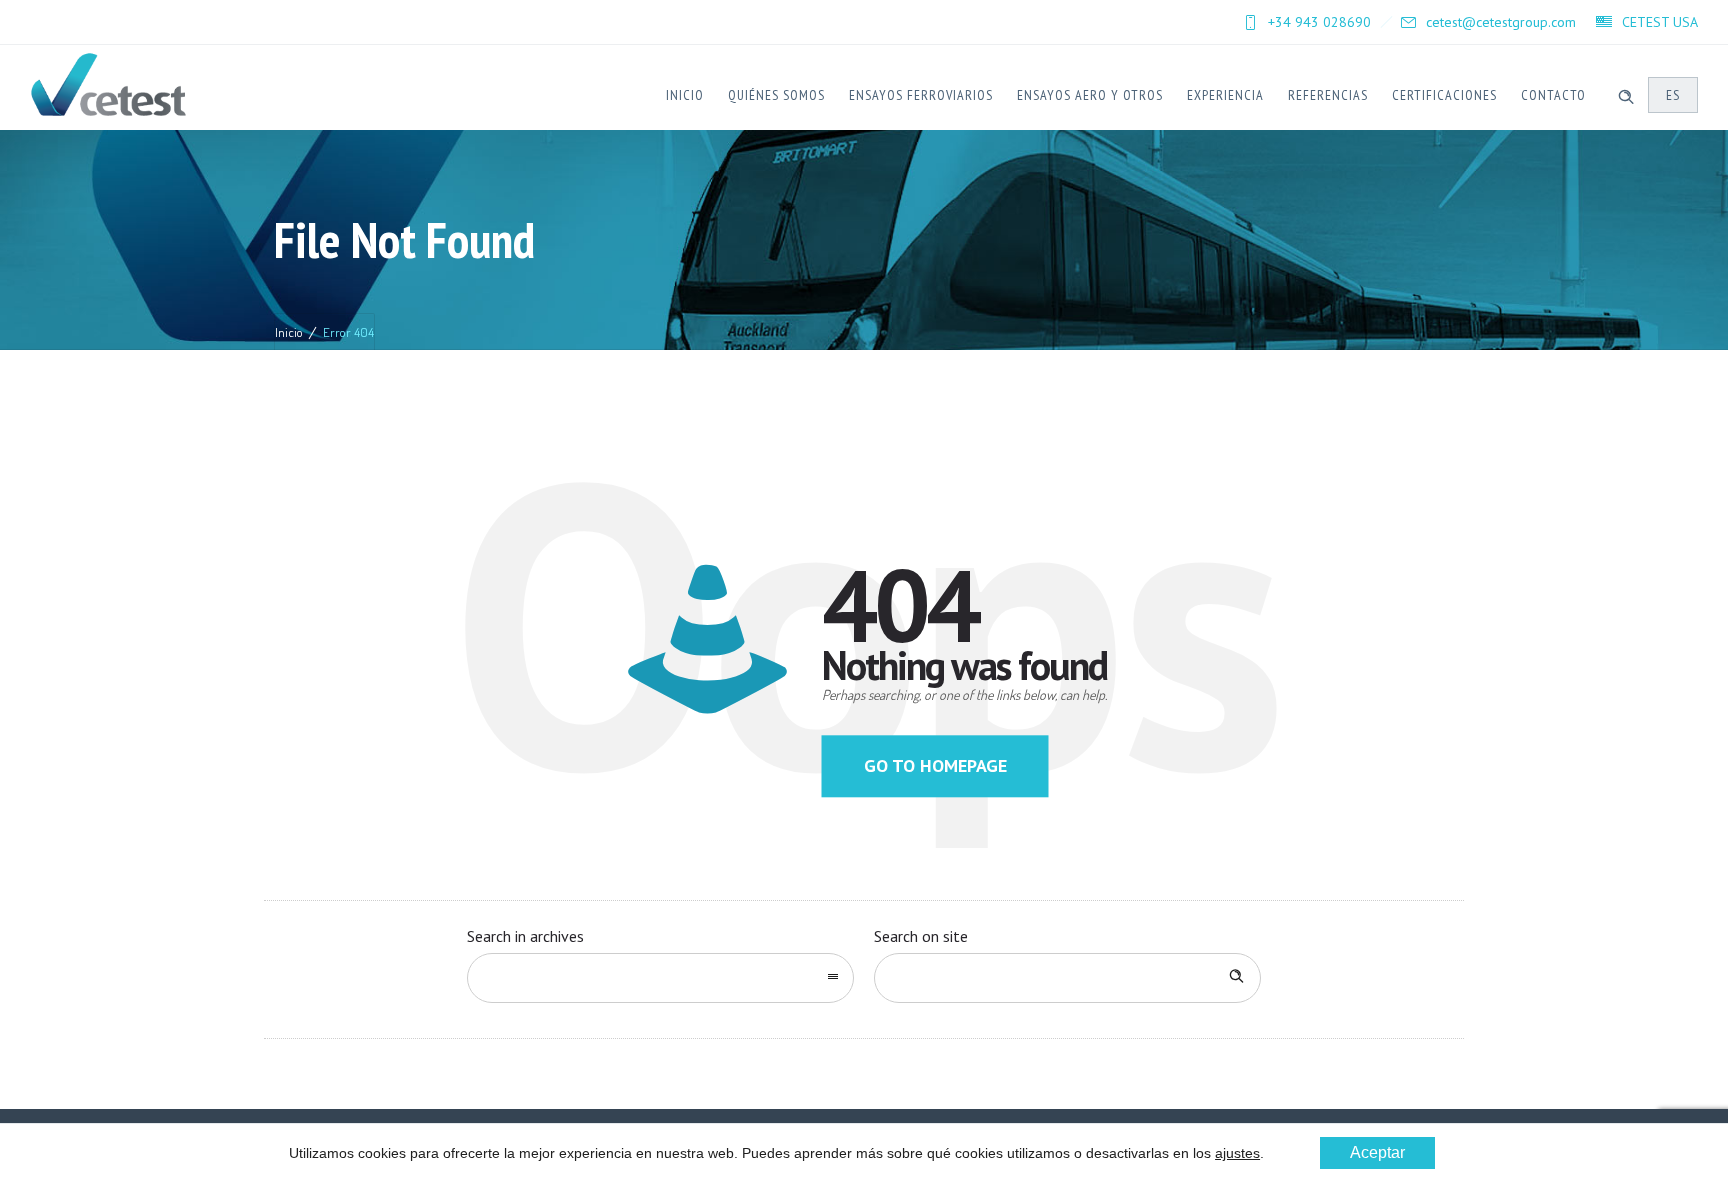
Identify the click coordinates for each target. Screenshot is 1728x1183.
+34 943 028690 (1319, 22)
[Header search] (1626, 94)
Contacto (1553, 95)
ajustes (1237, 1153)
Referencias (1328, 95)
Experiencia (1225, 95)
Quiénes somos (776, 95)
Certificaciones (1444, 95)
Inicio (685, 95)
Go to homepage (935, 765)
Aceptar (1377, 1152)
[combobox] (660, 978)
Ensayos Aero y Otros (1090, 95)
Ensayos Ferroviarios (921, 95)
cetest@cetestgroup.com (1501, 22)
